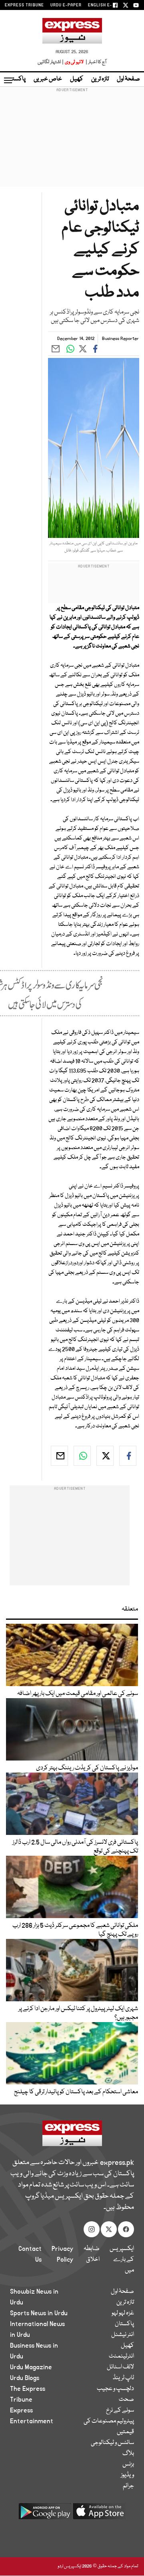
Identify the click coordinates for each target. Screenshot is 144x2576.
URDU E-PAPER (66, 5)
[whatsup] (82, 1456)
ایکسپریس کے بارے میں (122, 2260)
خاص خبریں (48, 79)
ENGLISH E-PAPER (107, 5)
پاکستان (16, 79)
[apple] (99, 2514)
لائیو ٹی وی (74, 62)
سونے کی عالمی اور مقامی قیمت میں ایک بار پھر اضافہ (78, 1694)
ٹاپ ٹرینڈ (123, 2378)
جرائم (128, 2486)
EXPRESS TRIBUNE (24, 5)
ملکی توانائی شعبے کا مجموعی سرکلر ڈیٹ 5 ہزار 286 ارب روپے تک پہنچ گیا (75, 1930)
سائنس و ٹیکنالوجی (112, 2443)
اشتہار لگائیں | (51, 62)
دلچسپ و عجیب (115, 2389)
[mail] (59, 1456)
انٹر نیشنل (123, 2335)
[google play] (45, 2514)
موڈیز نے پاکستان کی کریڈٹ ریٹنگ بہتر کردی (87, 1768)
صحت (126, 2400)
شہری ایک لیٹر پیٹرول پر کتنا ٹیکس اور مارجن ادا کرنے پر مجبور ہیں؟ (78, 2013)
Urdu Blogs (25, 2378)
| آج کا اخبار (95, 62)
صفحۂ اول (128, 79)
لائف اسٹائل (120, 2367)
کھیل (77, 79)
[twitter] (105, 1456)
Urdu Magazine (31, 2367)
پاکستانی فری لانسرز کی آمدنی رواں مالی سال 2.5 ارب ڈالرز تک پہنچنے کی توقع (75, 1847)
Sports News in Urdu (39, 2313)
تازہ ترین (100, 79)
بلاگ (128, 2454)
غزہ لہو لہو (123, 2313)
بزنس (128, 2464)
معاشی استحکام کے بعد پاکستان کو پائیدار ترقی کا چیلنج (76, 2092)
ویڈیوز (127, 2475)
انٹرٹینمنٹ (121, 2356)
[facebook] (128, 1456)
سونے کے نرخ (120, 2410)
